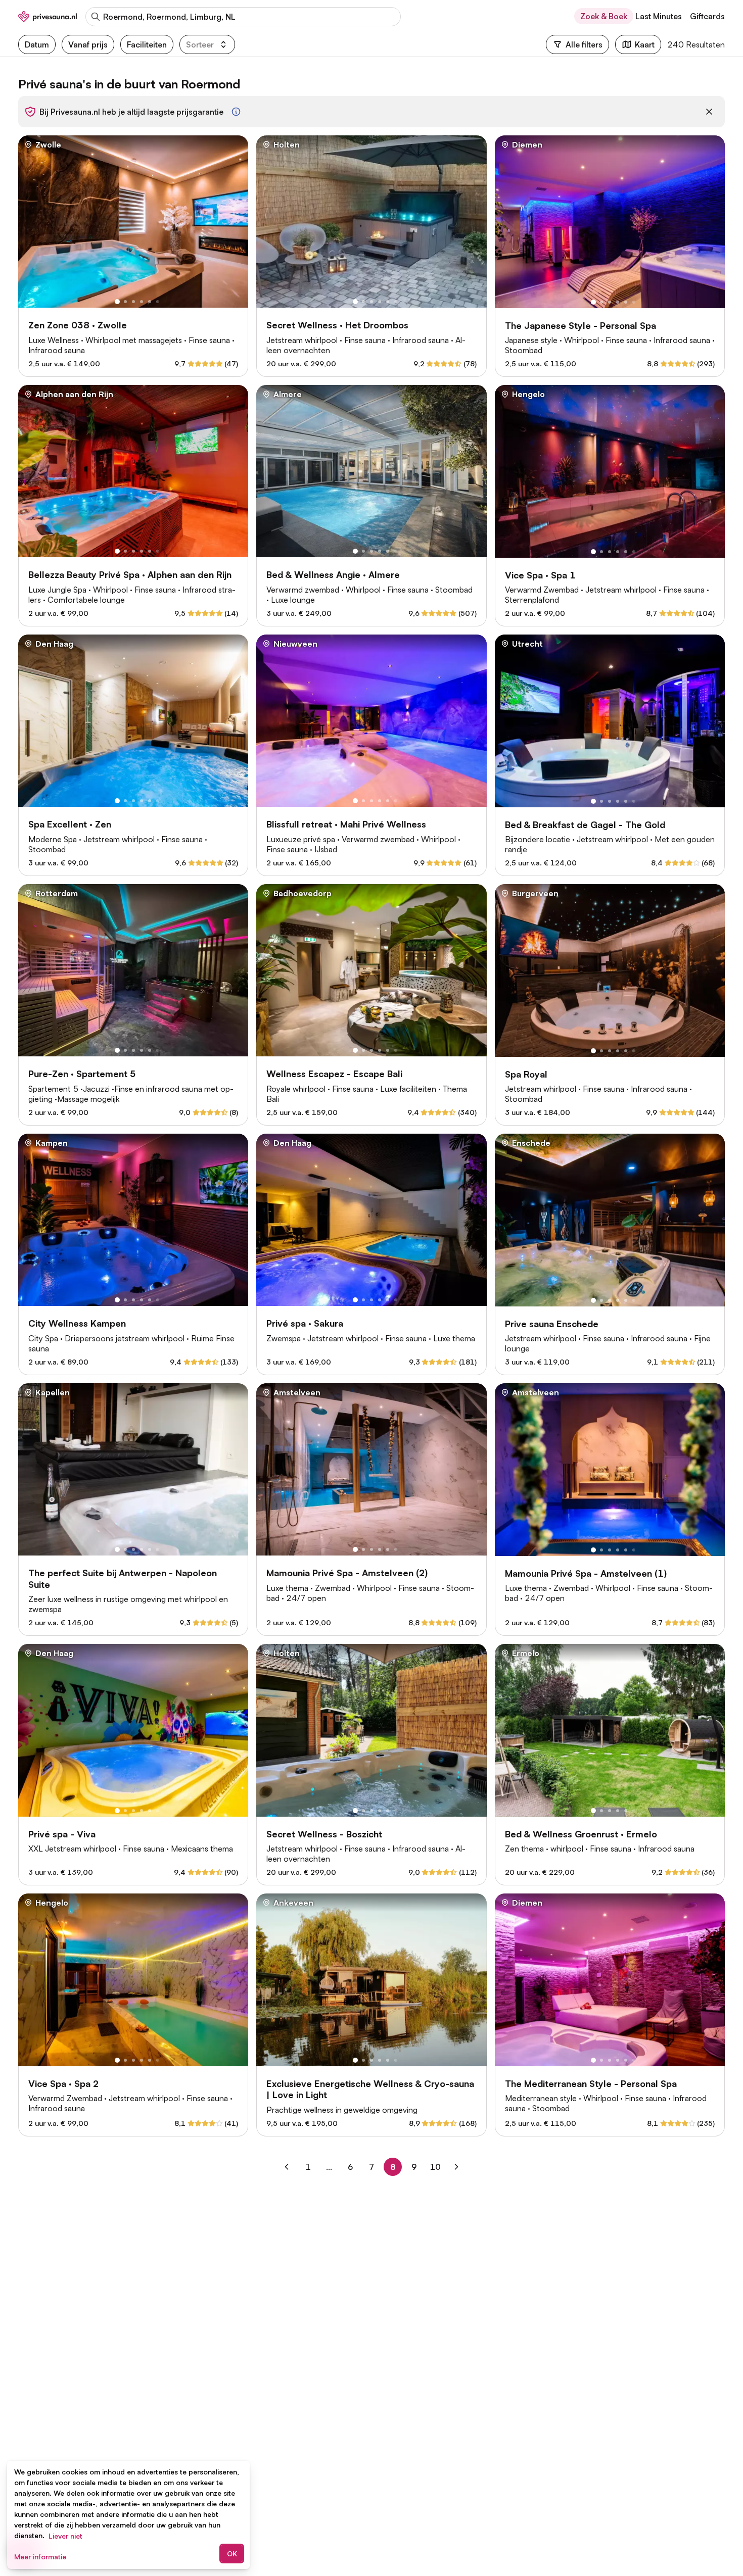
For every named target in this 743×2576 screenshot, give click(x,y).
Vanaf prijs (88, 44)
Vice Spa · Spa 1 (540, 575)
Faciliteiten (147, 44)
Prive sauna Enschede (552, 1324)
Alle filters (584, 44)
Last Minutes (659, 16)
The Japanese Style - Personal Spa (581, 325)
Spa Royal (526, 1074)
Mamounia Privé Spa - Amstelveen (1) (586, 1573)
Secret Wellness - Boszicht (324, 1834)
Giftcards (707, 16)
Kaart (645, 44)
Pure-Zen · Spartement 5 (82, 1074)
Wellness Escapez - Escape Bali (334, 1074)
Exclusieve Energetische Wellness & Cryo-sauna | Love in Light (370, 2089)
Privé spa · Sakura (305, 1323)
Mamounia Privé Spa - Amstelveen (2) (347, 1573)
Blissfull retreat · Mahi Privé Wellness (346, 824)
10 (437, 2167)
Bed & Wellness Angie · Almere (333, 574)
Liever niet (65, 2536)
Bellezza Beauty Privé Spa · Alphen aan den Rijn (130, 574)
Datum (37, 44)
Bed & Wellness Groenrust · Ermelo (581, 1834)
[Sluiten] (709, 112)
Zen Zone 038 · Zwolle (78, 325)
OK (232, 2554)
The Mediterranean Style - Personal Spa (591, 2083)
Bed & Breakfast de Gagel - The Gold (585, 824)
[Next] (456, 2167)
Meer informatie (40, 2557)
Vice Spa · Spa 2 (63, 2083)
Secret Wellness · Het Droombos (337, 325)
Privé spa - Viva (62, 1834)
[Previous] (287, 2167)
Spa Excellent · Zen (70, 824)
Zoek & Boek (604, 16)
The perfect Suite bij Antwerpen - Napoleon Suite (123, 1578)
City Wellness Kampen (77, 1323)
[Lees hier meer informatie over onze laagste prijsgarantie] (236, 112)
